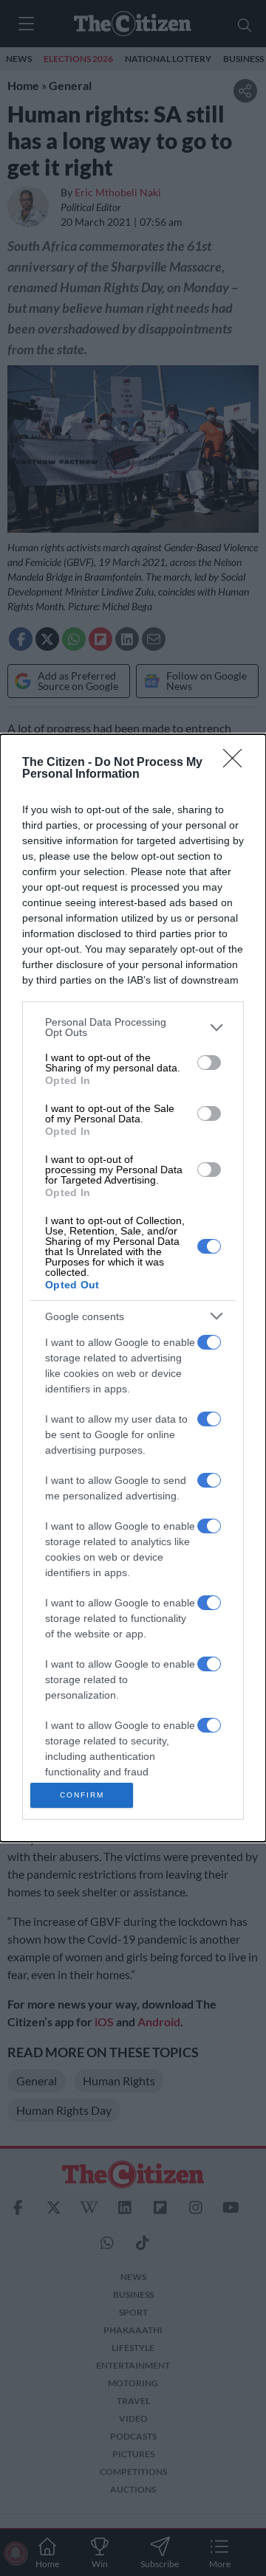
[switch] (209, 1063)
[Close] (237, 763)
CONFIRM (82, 1795)
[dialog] (133, 1288)
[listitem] (133, 1027)
